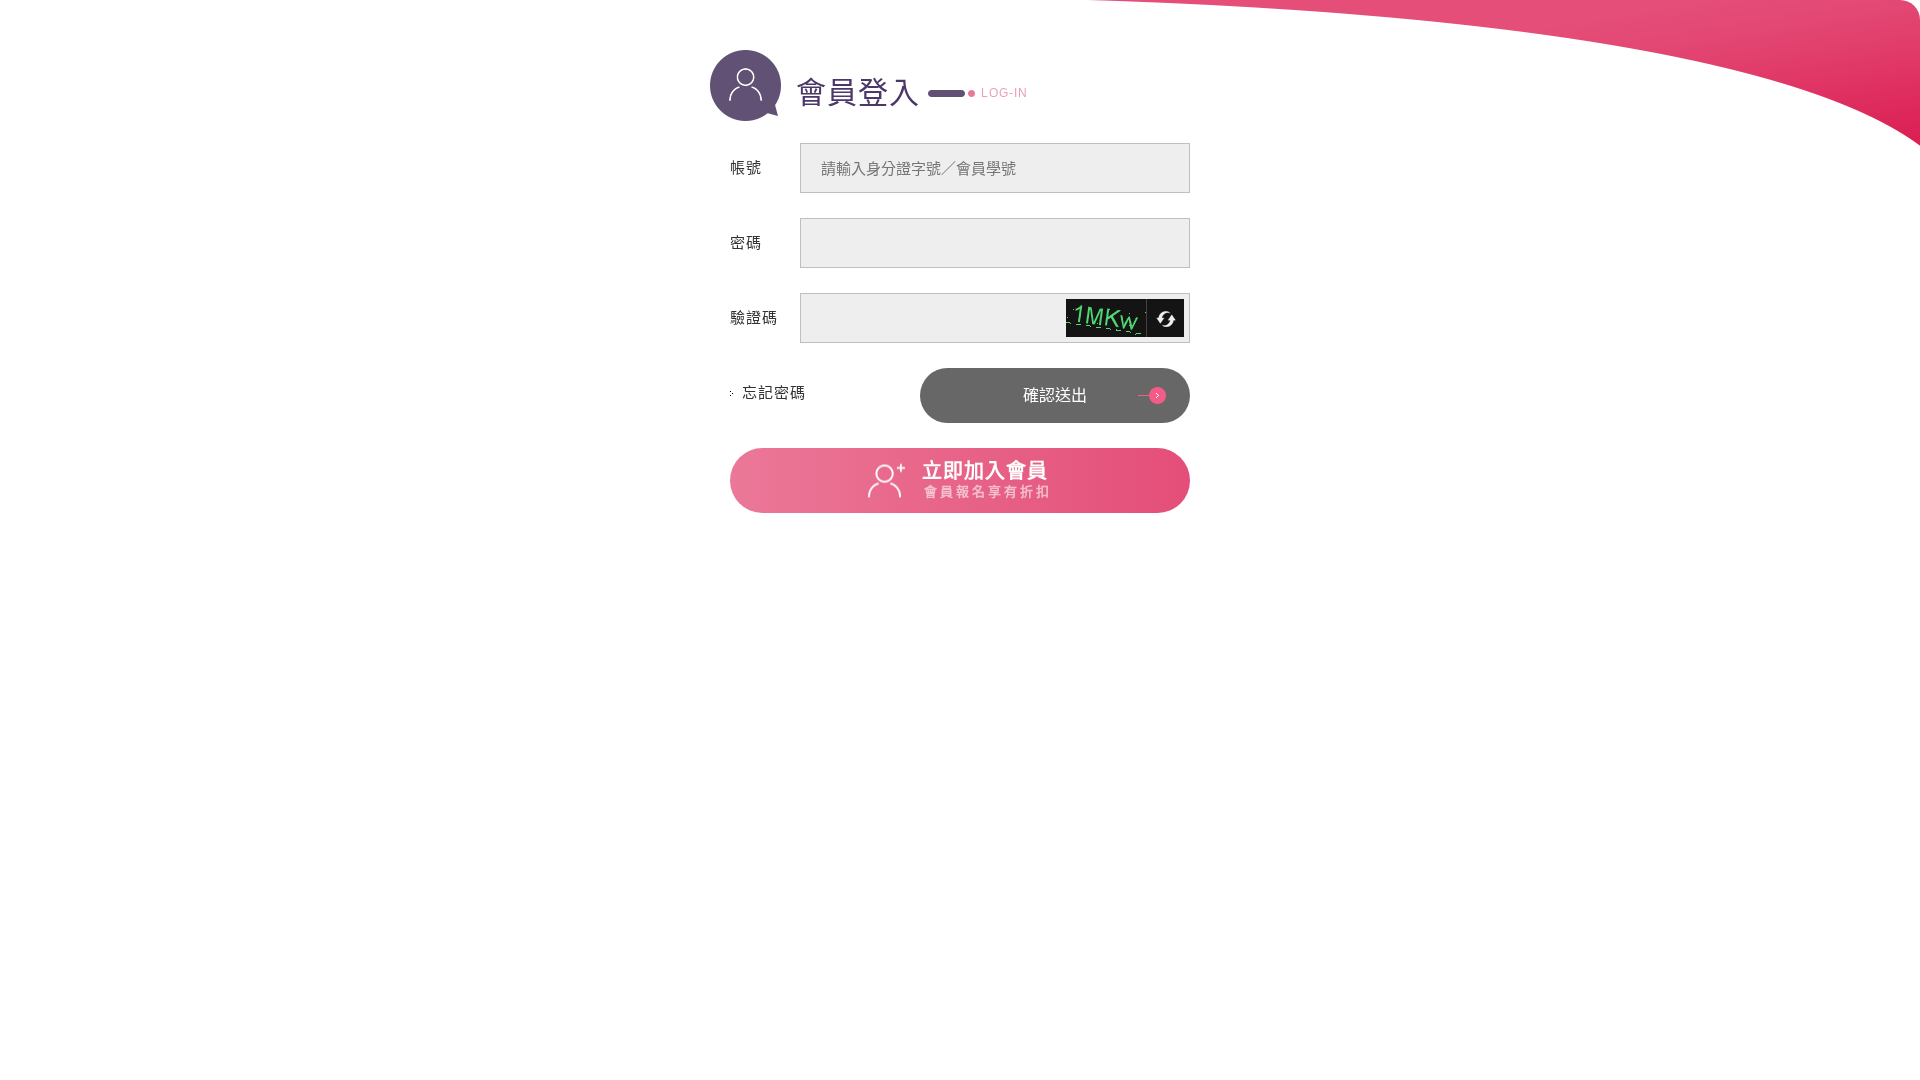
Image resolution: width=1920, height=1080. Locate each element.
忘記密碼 (774, 392)
